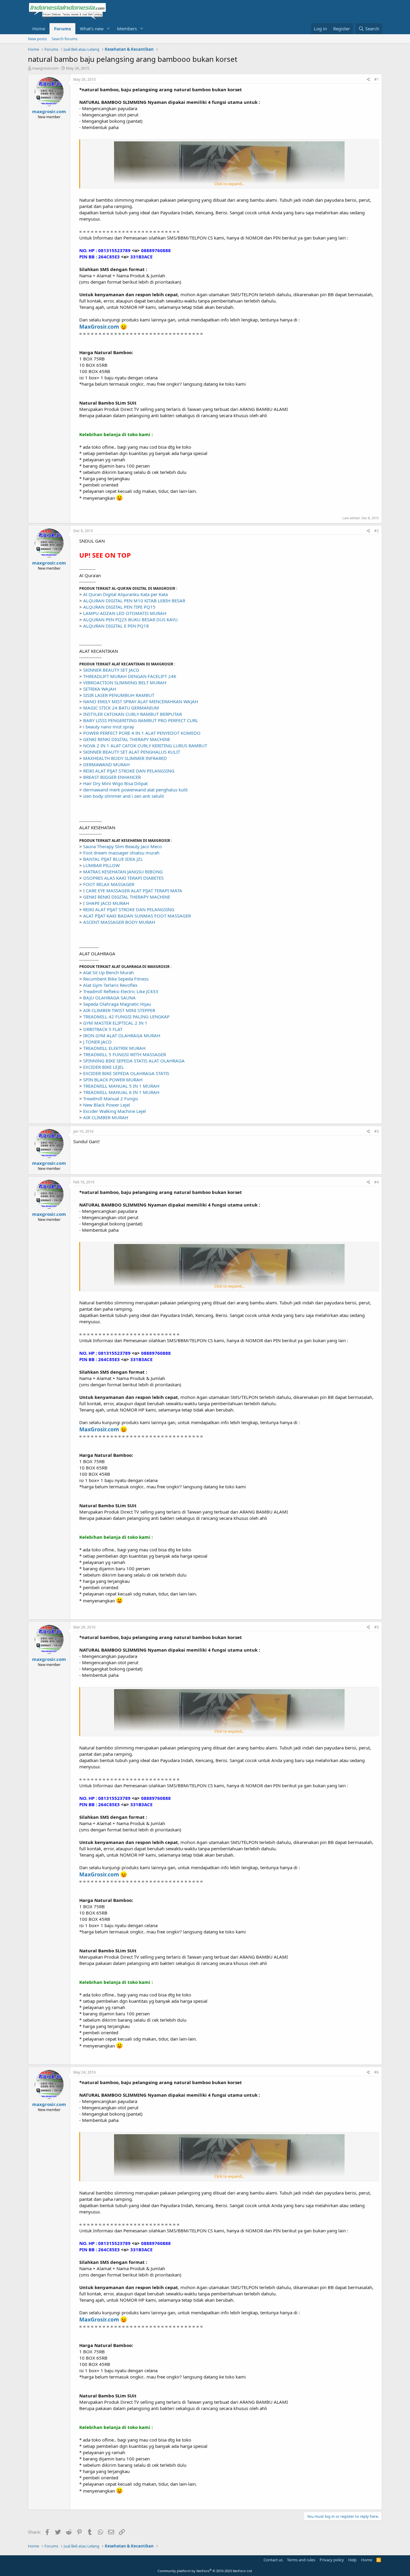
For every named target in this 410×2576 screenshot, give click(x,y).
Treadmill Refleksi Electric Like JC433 (121, 991)
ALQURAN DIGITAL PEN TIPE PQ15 (119, 607)
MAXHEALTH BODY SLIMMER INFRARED (125, 758)
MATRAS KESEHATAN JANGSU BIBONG (123, 872)
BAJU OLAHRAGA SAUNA (109, 998)
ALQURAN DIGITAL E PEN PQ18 (116, 626)
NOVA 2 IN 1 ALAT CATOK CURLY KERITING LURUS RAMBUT (145, 746)
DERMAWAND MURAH (106, 764)
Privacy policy (332, 2560)
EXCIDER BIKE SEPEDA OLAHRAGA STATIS (126, 1073)
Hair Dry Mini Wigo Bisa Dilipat (115, 783)
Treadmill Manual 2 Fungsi (111, 1098)
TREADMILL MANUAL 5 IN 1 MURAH (121, 1086)
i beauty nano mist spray (109, 727)
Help (352, 2560)
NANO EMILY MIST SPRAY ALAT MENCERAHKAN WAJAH (141, 701)
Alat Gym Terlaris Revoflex (110, 985)
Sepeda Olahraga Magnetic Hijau (117, 1004)
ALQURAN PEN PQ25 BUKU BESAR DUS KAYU (130, 619)
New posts (37, 39)
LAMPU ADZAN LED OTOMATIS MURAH (125, 613)
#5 (377, 1627)
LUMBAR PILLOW (101, 865)
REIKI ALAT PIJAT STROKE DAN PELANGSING (129, 771)
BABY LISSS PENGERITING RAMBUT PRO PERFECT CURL (141, 720)
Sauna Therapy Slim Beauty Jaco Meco (122, 846)
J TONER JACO (97, 1042)
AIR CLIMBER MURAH (106, 1117)
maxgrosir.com (45, 68)
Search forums (65, 39)
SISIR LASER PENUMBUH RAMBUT (119, 695)
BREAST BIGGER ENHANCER (112, 777)
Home (39, 29)
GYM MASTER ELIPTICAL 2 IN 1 (115, 1023)
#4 (377, 1182)
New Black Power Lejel (107, 1105)
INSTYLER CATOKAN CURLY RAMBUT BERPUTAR (133, 714)
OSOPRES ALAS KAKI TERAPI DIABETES (123, 878)
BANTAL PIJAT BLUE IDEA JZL (113, 859)
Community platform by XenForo (205, 2571)
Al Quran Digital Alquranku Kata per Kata (125, 594)
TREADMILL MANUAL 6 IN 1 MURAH (121, 1092)
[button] (108, 29)
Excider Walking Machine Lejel (115, 1111)
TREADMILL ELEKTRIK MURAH (114, 1048)
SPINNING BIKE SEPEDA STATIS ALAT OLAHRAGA (134, 1061)
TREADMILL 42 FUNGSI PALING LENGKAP (126, 1017)
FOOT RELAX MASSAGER (109, 884)
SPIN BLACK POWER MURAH (113, 1080)
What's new (92, 29)
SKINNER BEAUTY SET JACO (111, 670)
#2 (377, 531)
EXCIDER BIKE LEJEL (104, 1067)
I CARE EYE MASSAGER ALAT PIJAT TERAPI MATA (133, 890)
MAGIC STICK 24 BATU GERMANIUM (121, 708)
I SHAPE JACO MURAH (106, 903)
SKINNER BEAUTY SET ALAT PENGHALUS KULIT (132, 752)
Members (127, 29)
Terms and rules (301, 2560)
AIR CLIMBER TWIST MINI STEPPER (119, 1010)
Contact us (273, 2560)
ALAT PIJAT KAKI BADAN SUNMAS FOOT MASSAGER (137, 916)
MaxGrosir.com (99, 327)
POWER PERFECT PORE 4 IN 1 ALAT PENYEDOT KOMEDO (142, 733)
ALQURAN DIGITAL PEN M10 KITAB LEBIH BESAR (134, 601)
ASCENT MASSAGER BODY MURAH (119, 922)
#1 (377, 79)
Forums (62, 29)
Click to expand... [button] (229, 184)
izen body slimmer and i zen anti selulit (124, 796)
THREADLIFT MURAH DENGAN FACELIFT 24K (130, 676)
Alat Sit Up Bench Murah (109, 972)
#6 (377, 2072)
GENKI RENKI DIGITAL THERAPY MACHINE (127, 739)
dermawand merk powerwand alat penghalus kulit (135, 790)
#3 (377, 1131)
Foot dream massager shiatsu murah (121, 853)
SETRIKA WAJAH (100, 689)
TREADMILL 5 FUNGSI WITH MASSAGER (125, 1054)
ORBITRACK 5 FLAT (103, 1029)
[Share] (368, 80)
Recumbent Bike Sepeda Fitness (116, 979)
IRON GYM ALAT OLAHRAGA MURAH (122, 1035)
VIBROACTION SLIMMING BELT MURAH (125, 682)
